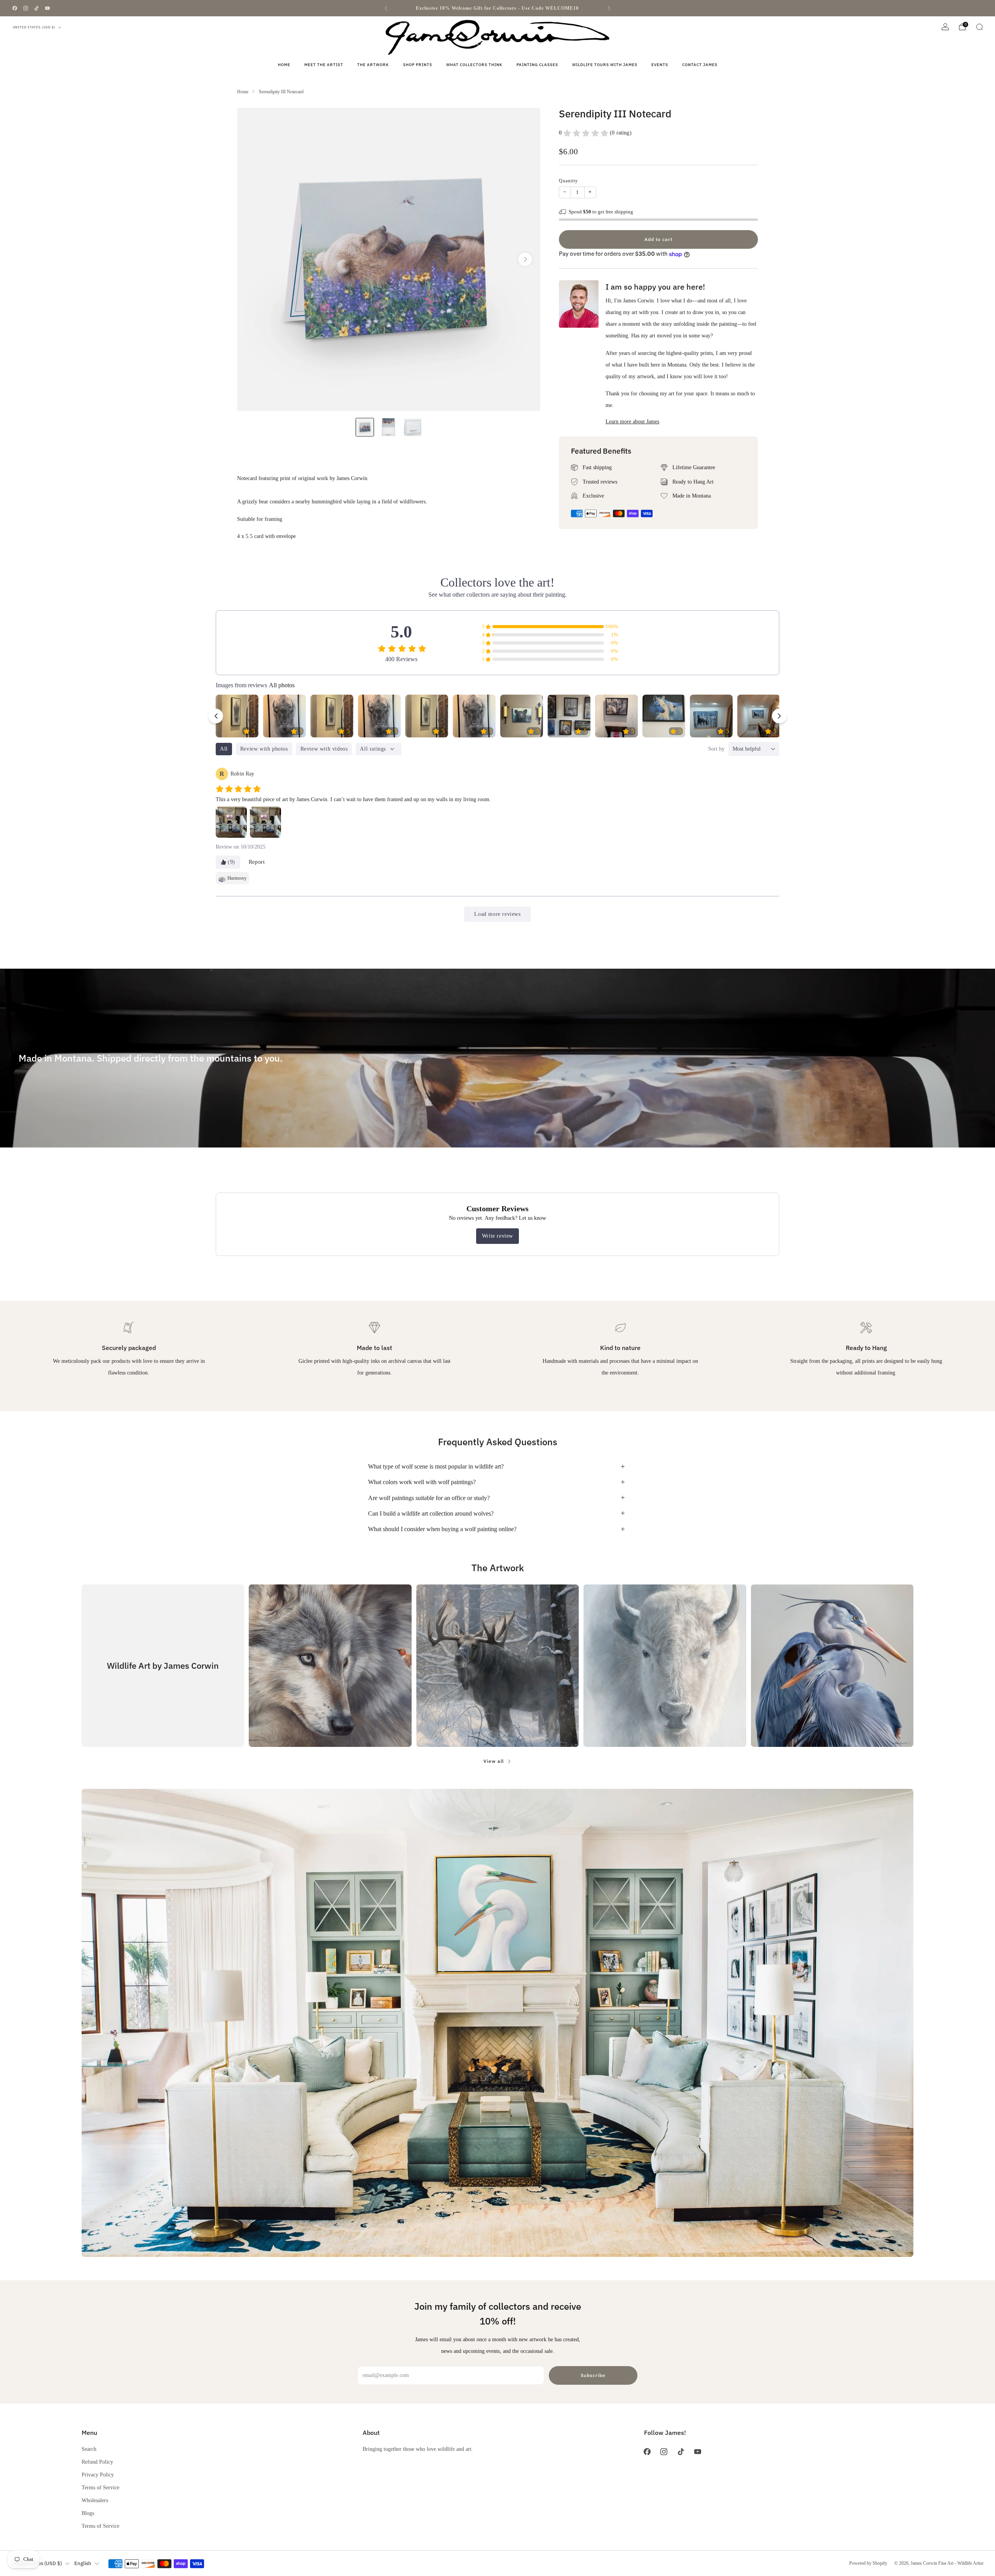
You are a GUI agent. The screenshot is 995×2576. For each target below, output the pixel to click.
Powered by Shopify (868, 2563)
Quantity (568, 181)
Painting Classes (537, 65)
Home (284, 65)
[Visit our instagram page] (26, 8)
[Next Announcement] (609, 8)
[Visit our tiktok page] (37, 8)
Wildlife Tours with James (605, 65)
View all (494, 1761)
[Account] (945, 27)
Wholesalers (95, 2500)
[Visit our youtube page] (47, 8)
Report (257, 862)
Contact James (700, 65)
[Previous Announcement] (386, 8)
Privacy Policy (98, 2475)
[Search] (979, 27)
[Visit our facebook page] (15, 8)
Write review (497, 1236)
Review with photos (264, 749)
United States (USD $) (34, 27)
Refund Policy (97, 2462)
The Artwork (373, 65)
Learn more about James (632, 421)
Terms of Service (100, 2487)
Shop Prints (418, 65)
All (224, 749)
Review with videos (324, 749)
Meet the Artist (324, 65)
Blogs (88, 2513)
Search (89, 2449)
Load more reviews (497, 914)
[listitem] (497, 8)
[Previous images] (216, 716)
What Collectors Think (474, 65)
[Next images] (779, 716)
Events (660, 65)
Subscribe (593, 2375)
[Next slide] (525, 259)
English (83, 2563)
